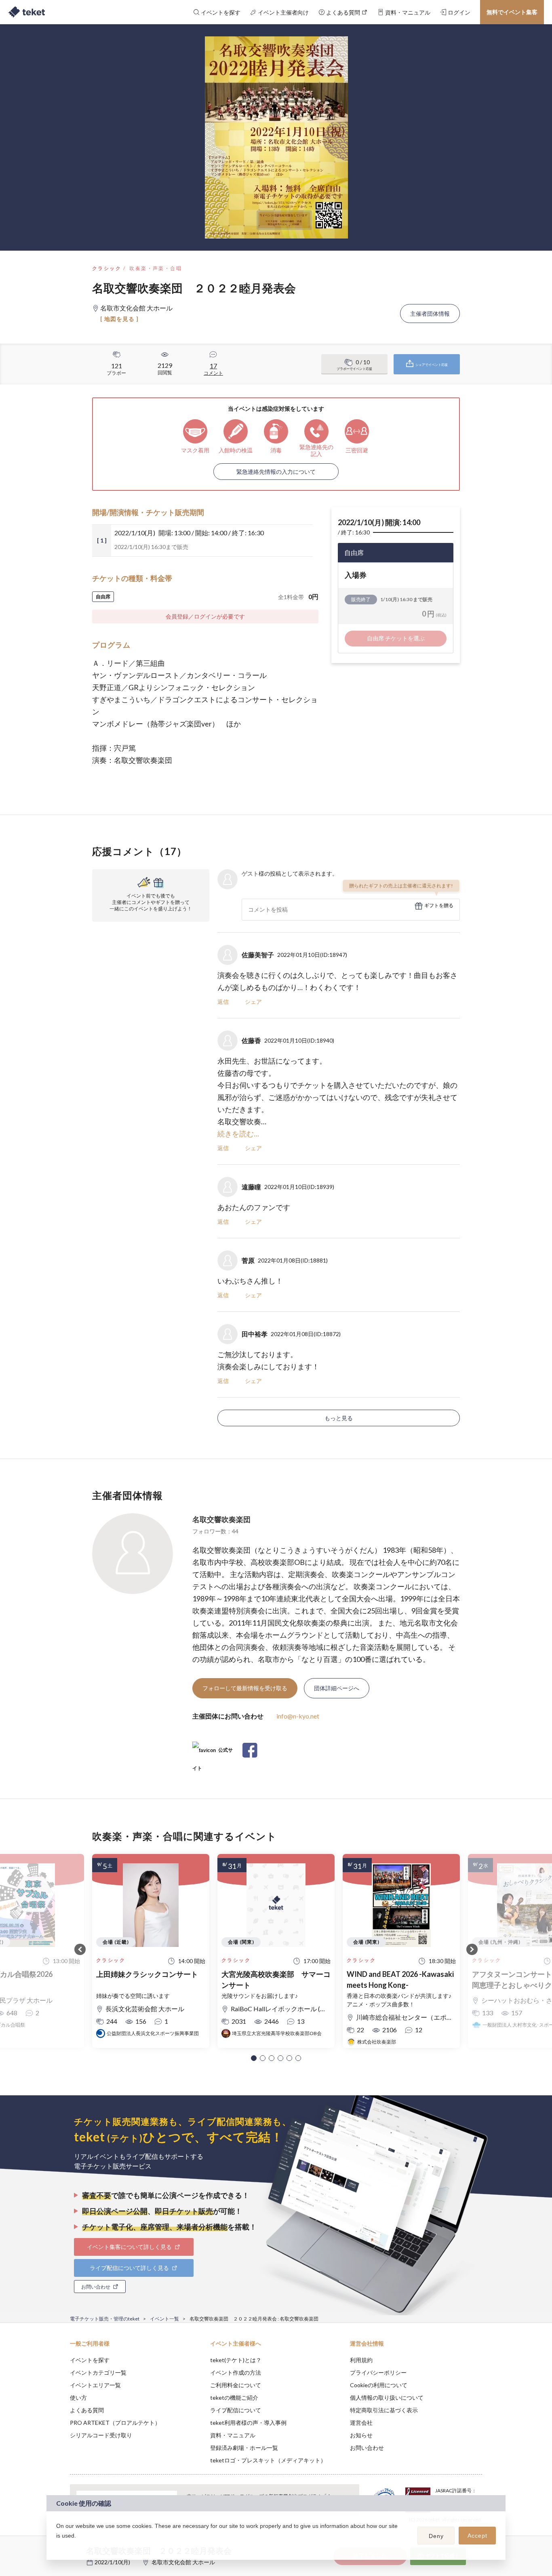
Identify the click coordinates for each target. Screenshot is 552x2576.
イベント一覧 (164, 2319)
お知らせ (361, 2435)
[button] (254, 2058)
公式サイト (213, 1753)
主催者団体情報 (430, 314)
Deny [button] (436, 2536)
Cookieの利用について (379, 2385)
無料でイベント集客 (512, 12)
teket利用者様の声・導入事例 (248, 2423)
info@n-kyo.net (298, 1716)
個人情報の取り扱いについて (387, 2398)
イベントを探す (90, 2360)
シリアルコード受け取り (101, 2435)
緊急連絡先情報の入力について (276, 472)
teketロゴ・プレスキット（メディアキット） (268, 2460)
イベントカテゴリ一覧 (98, 2372)
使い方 (78, 2398)
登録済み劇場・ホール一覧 (244, 2448)
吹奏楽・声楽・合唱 (156, 268)
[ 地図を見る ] (119, 319)
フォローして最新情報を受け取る (245, 1688)
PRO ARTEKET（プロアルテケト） (115, 2423)
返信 (223, 1002)
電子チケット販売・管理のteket (105, 2319)
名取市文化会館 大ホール (183, 2562)
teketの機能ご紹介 (234, 2398)
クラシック (107, 268)
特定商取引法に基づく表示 (384, 2410)
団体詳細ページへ (337, 1688)
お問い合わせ (367, 2448)
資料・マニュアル (233, 2435)
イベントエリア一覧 (95, 2385)
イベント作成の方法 (236, 2372)
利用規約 (361, 2360)
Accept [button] (477, 2536)
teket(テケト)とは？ (236, 2360)
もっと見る (339, 1418)
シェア (253, 1002)
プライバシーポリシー (378, 2372)
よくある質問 (87, 2410)
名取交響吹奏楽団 (221, 1519)
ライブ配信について (236, 2410)
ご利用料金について (236, 2385)
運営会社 (361, 2423)
